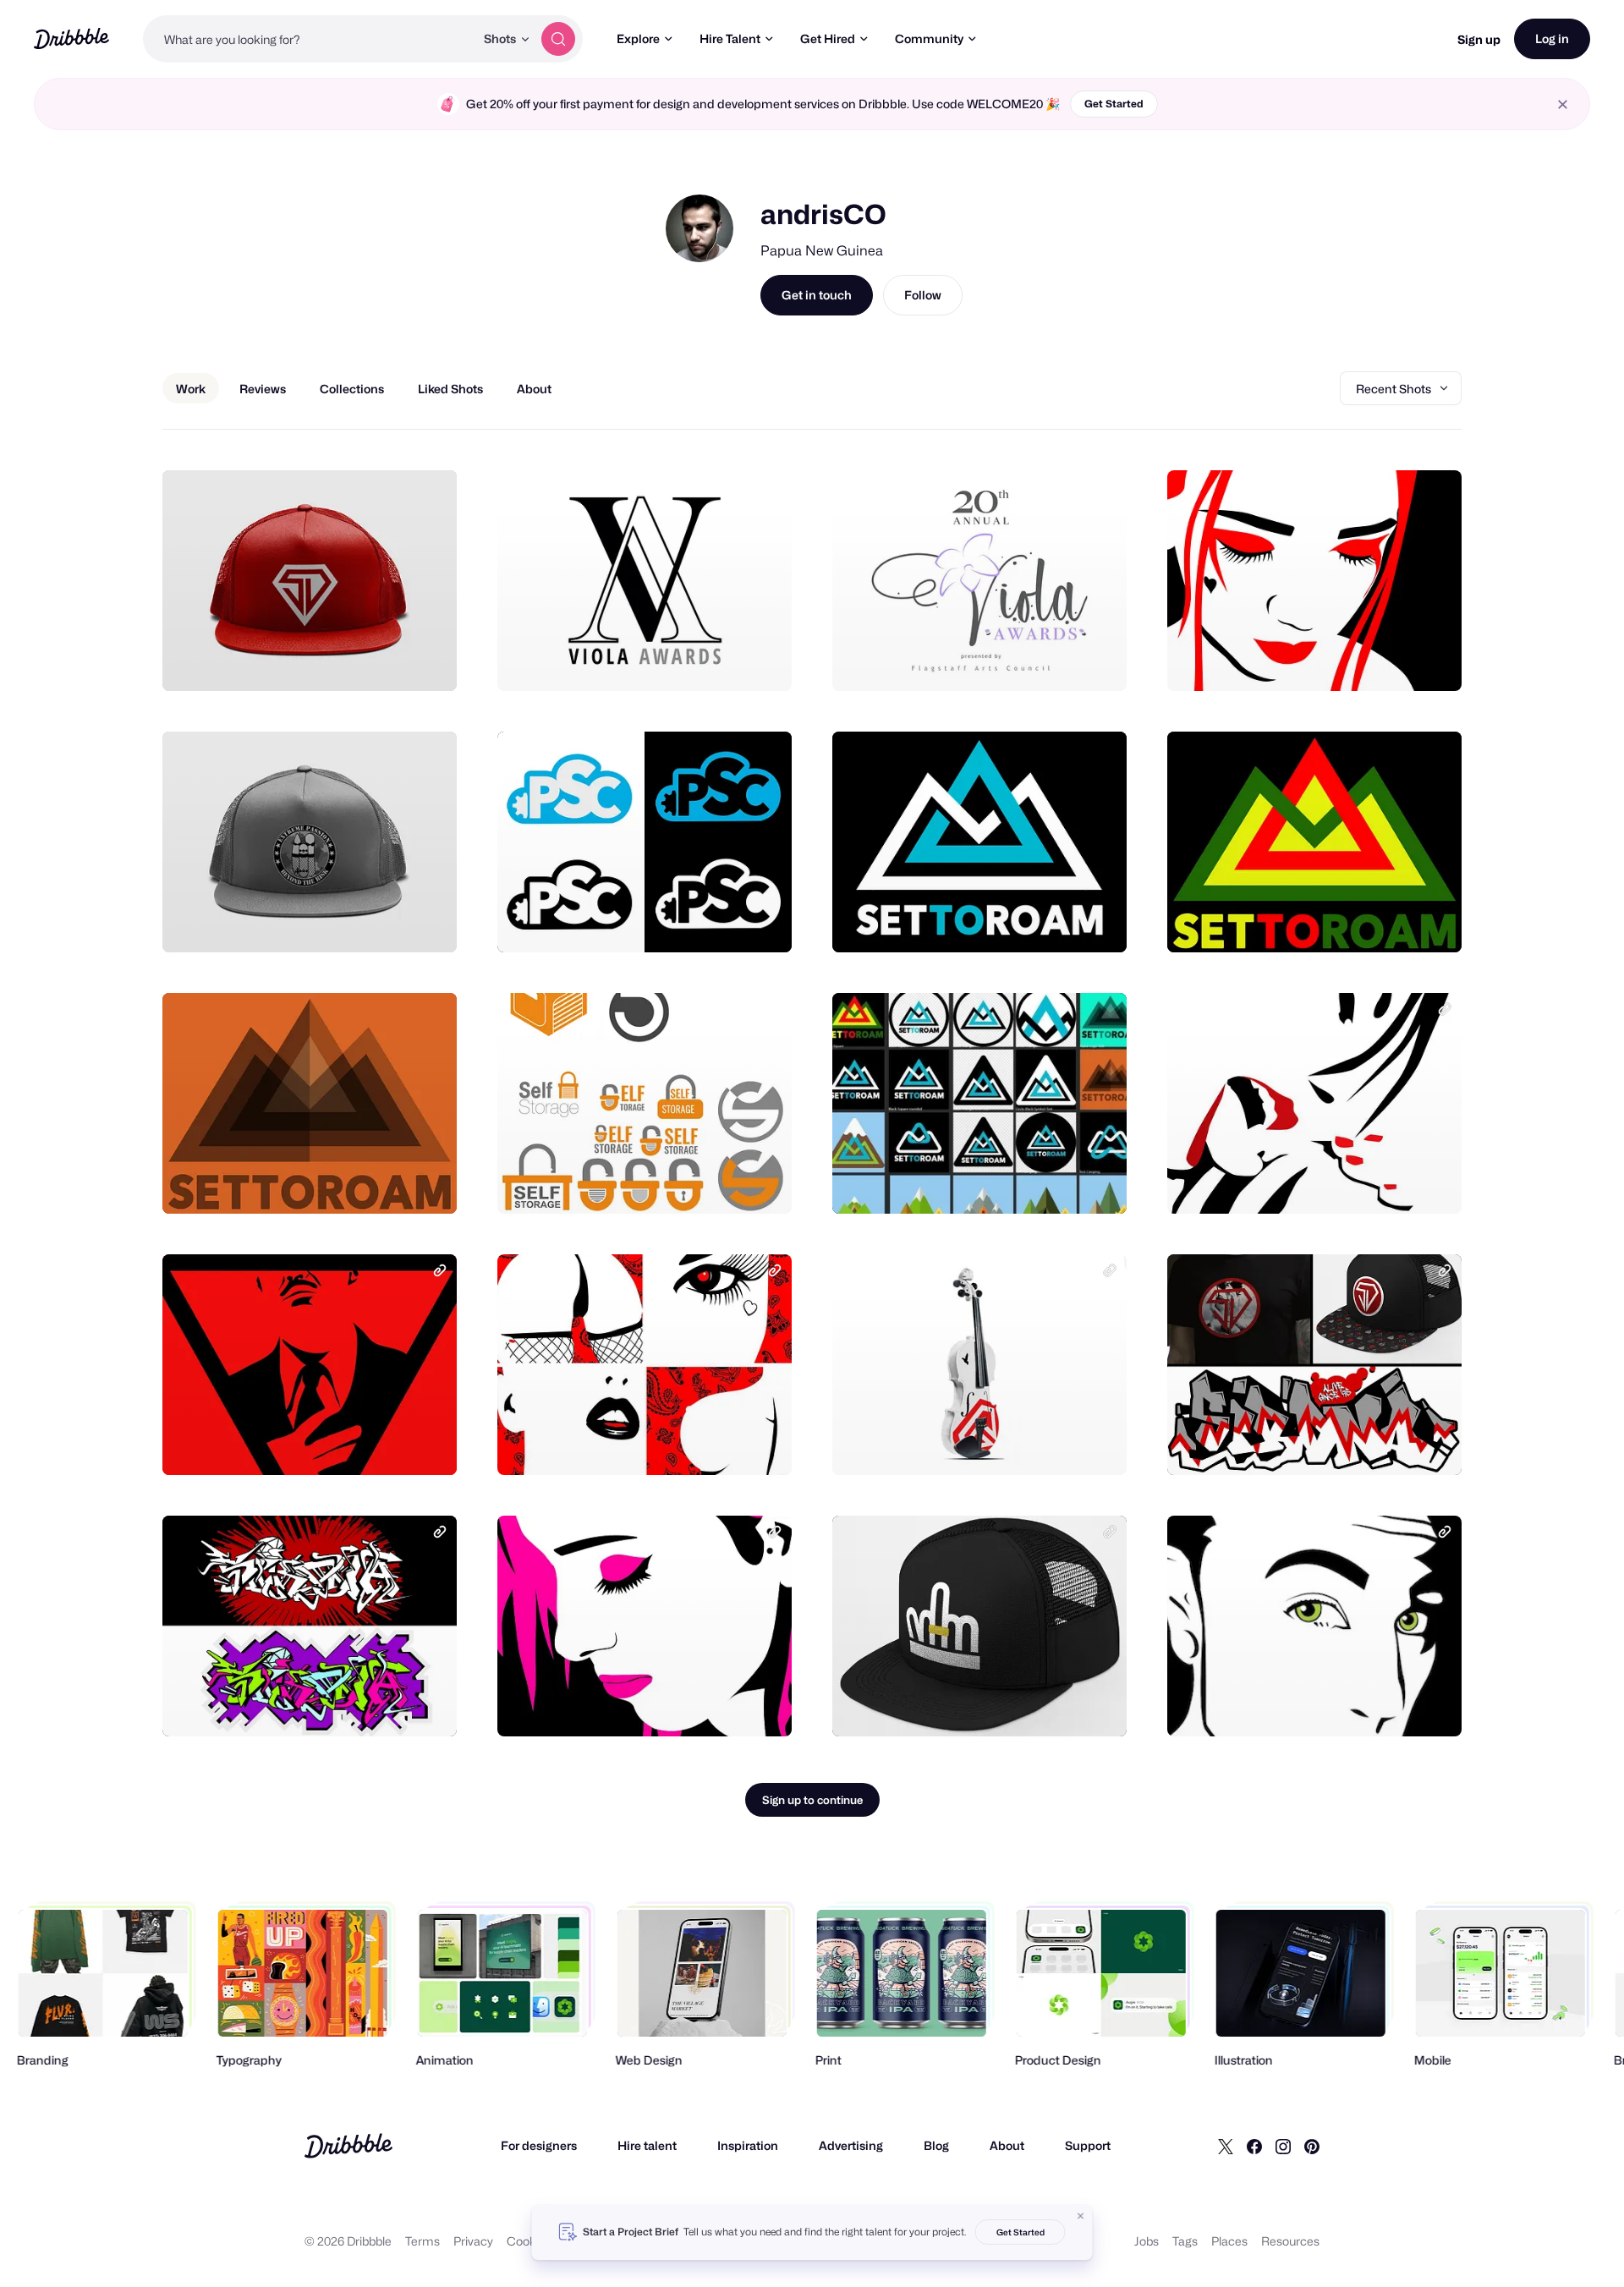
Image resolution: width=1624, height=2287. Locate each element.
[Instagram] (1283, 2146)
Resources (1290, 2241)
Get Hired (828, 38)
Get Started (1114, 104)
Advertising (851, 2145)
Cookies (529, 2241)
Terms (422, 2241)
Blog (936, 2145)
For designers (539, 2145)
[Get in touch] (358, 660)
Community (929, 38)
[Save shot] (392, 660)
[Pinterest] (1312, 2146)
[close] (1563, 104)
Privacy (473, 2241)
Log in (1552, 38)
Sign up (1479, 39)
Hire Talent (730, 38)
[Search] (558, 39)
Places (1229, 2241)
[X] (1226, 2146)
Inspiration (748, 2145)
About (1007, 2145)
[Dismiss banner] (1081, 2216)
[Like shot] (425, 660)
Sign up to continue (812, 1800)
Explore (638, 38)
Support (1088, 2145)
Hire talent (647, 2145)
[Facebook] (1254, 2146)
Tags (1185, 2241)
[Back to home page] (71, 38)
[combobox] (309, 39)
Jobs (1147, 2241)
